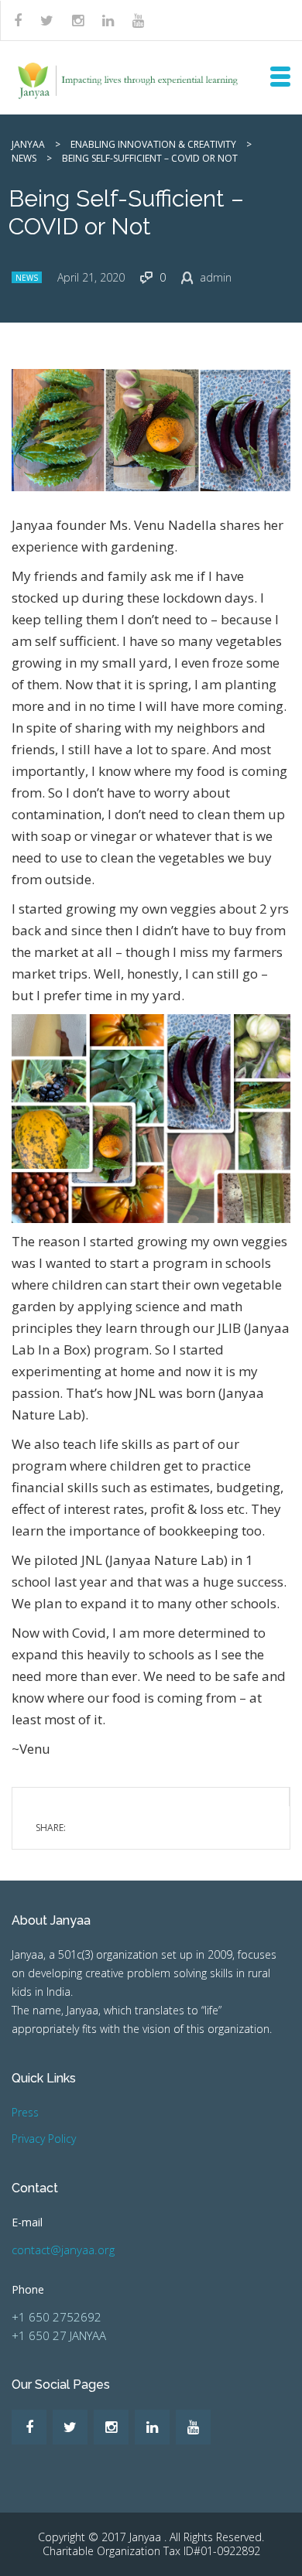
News (27, 278)
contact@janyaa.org (63, 2250)
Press (25, 2112)
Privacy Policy (44, 2139)
